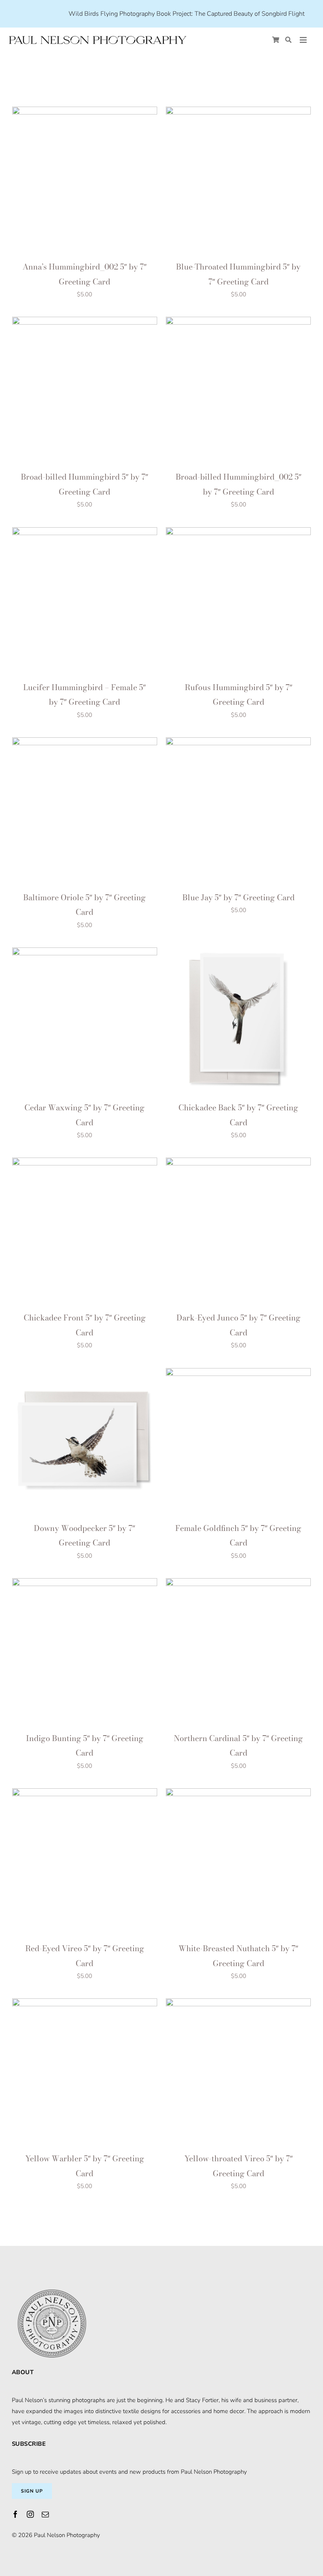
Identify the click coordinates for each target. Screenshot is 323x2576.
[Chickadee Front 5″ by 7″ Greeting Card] (85, 1163)
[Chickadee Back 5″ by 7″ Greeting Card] (238, 953)
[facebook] (15, 2514)
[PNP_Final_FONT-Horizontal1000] (98, 37)
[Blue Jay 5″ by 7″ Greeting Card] (238, 743)
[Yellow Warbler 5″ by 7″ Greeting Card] (85, 2004)
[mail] (45, 2514)
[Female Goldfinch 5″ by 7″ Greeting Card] (238, 1374)
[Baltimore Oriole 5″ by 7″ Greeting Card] (85, 743)
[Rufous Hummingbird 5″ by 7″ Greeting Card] (238, 533)
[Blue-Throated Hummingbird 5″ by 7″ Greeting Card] (238, 112)
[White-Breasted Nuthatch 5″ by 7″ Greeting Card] (238, 1794)
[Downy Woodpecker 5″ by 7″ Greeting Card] (85, 1374)
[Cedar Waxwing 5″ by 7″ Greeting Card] (85, 953)
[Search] (288, 40)
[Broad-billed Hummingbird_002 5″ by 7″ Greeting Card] (238, 322)
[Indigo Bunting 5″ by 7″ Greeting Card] (85, 1584)
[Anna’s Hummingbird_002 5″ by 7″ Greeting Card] (85, 112)
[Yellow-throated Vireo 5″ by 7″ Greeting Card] (238, 2004)
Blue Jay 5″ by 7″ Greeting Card (239, 897)
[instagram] (30, 2514)
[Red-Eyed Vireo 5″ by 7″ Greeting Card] (85, 1794)
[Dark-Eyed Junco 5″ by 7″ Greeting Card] (238, 1163)
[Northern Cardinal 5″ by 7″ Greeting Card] (238, 1584)
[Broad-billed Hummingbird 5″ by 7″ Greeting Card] (85, 322)
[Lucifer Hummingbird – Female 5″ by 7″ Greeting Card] (85, 533)
